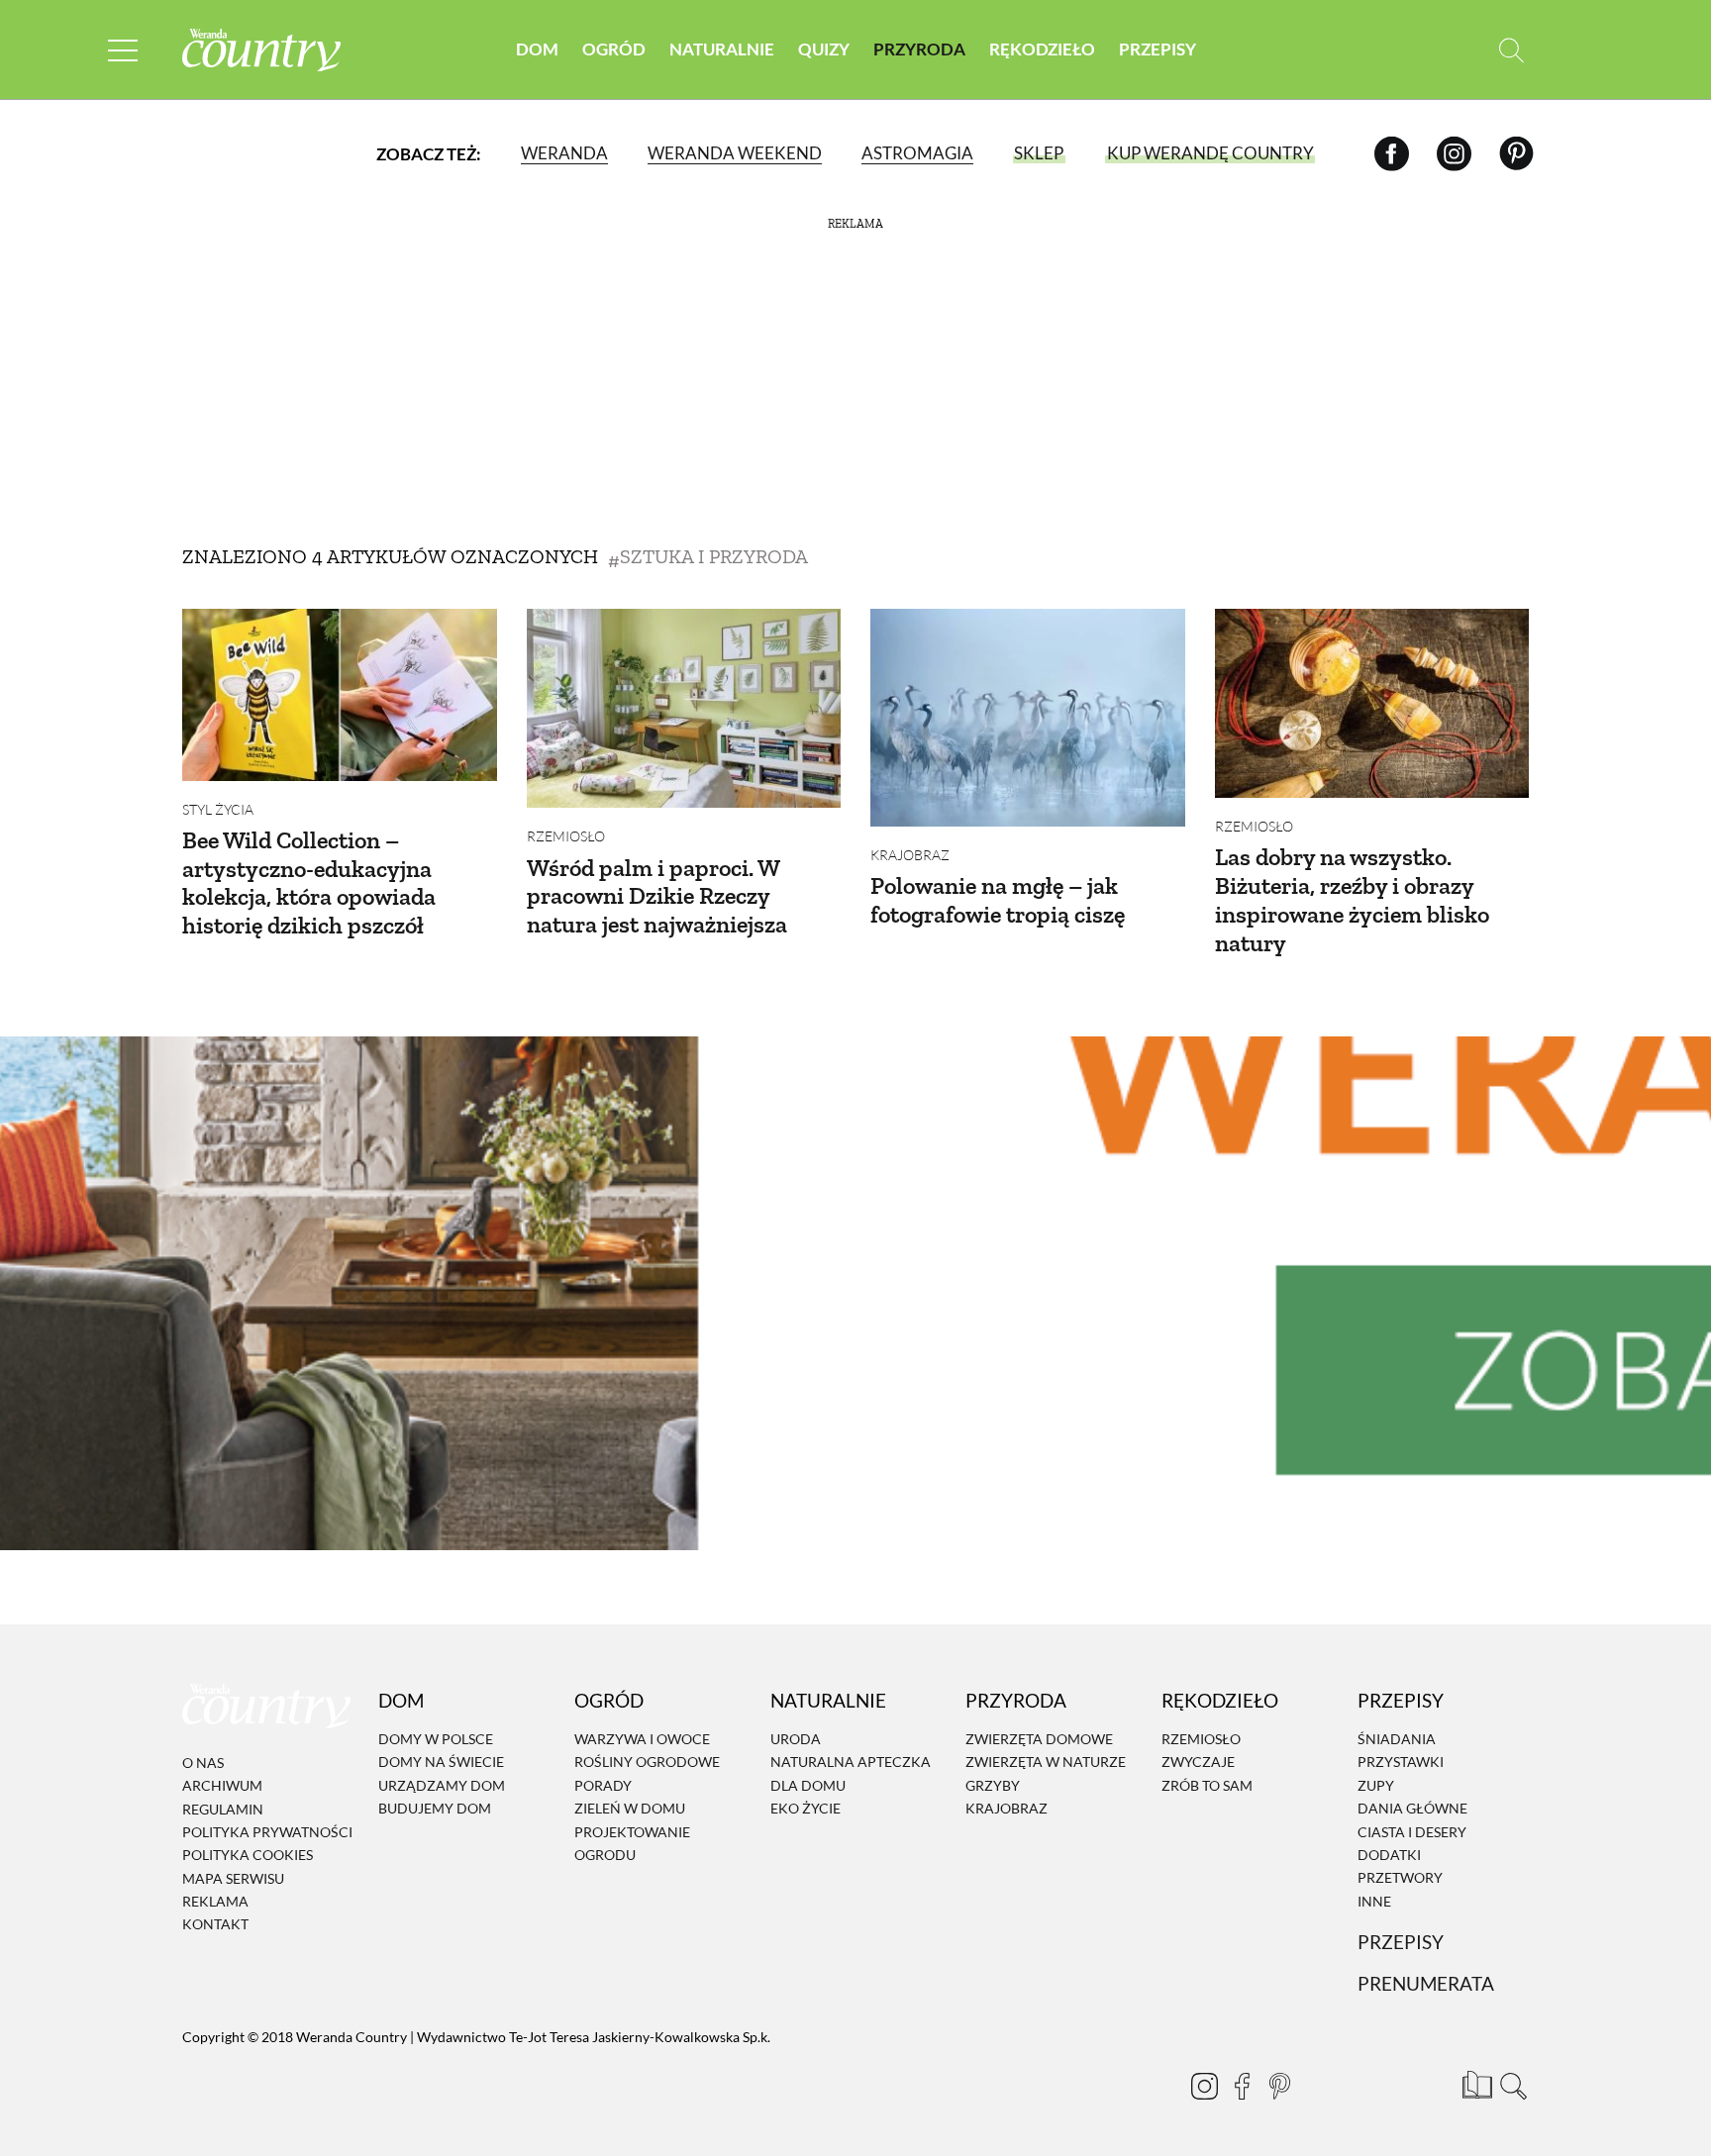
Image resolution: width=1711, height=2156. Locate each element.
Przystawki (1401, 1763)
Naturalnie (722, 49)
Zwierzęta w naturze (1046, 1763)
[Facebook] (1392, 153)
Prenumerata (1426, 1983)
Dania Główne (1412, 1808)
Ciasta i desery (1412, 1832)
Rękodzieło (1042, 49)
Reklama (215, 1901)
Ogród (614, 49)
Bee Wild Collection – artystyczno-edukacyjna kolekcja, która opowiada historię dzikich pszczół (309, 882)
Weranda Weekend (735, 153)
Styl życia (218, 809)
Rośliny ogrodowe (647, 1763)
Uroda (796, 1739)
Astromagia (917, 153)
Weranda (564, 153)
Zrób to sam (1207, 1785)
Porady (603, 1785)
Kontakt (215, 1925)
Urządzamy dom (442, 1785)
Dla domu (808, 1785)
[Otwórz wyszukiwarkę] (1511, 50)
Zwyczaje (1198, 1763)
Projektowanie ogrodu (632, 1843)
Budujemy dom (435, 1808)
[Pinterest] (1516, 153)
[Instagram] (1454, 153)
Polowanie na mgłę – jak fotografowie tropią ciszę (998, 900)
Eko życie (805, 1808)
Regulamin (223, 1809)
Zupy (1376, 1785)
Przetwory (1400, 1878)
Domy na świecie (441, 1763)
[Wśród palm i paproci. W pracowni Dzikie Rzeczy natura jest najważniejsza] (684, 708)
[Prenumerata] (1474, 2082)
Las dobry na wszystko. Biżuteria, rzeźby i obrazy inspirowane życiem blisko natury (1352, 899)
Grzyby (993, 1785)
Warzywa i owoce (642, 1739)
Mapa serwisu (233, 1878)
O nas (203, 1763)
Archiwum (222, 1785)
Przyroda (919, 49)
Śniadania (1397, 1739)
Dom (537, 49)
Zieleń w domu (630, 1808)
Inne (1374, 1901)
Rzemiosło (566, 836)
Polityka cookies (248, 1855)
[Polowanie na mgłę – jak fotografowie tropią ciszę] (1028, 718)
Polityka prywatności (267, 1832)
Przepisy (1157, 49)
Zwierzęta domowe (1039, 1739)
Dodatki (1389, 1855)
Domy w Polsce (436, 1739)
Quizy (824, 49)
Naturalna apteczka (851, 1763)
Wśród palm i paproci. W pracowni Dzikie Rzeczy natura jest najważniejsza (657, 896)
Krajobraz (910, 855)
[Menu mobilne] (123, 50)
